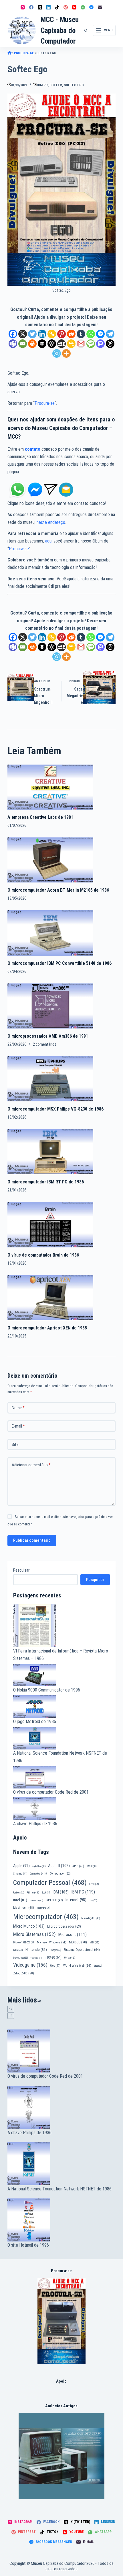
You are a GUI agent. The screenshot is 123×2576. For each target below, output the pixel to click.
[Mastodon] (100, 344)
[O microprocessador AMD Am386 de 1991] (50, 1006)
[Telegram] (110, 334)
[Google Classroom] (71, 344)
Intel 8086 (36, 1901)
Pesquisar (21, 1570)
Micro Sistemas (34, 1934)
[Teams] (13, 344)
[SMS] (91, 344)
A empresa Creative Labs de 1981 (40, 817)
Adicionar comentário (31, 1465)
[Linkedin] (42, 334)
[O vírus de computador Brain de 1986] (50, 1224)
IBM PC (42, 85)
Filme (33, 1892)
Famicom (19, 1893)
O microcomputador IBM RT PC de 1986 (46, 1182)
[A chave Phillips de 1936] (61, 2108)
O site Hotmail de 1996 (28, 2245)
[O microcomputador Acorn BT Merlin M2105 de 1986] (50, 860)
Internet (76, 1900)
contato (33, 449)
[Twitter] (32, 334)
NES (18, 1950)
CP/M (94, 1884)
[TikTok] (57, 7)
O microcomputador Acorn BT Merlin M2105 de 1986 (58, 890)
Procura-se (45, 403)
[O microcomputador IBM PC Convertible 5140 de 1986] (50, 933)
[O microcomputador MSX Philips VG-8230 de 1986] (50, 1079)
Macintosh (24, 1908)
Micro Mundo (29, 1926)
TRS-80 (53, 1957)
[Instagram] (23, 7)
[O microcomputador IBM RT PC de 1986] (50, 1151)
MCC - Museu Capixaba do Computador (60, 30)
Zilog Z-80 (24, 1973)
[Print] (32, 344)
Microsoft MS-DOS (24, 1943)
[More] (66, 353)
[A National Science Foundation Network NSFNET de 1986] (61, 2164)
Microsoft (73, 1935)
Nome (18, 1408)
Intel (20, 1900)
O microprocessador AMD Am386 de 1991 (48, 1036)
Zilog (98, 1966)
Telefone (36, 1958)
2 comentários (45, 1044)
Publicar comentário (32, 1540)
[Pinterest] (66, 7)
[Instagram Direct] (51, 489)
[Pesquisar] (86, 30)
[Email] (23, 344)
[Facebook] (31, 7)
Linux (93, 1900)
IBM (61, 1892)
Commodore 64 (39, 1874)
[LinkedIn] (48, 7)
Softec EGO (74, 85)
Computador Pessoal (50, 1883)
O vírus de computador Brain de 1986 (43, 1255)
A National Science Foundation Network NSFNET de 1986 (59, 2189)
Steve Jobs (20, 1958)
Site (15, 1444)
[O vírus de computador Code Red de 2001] (61, 2051)
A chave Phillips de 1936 (35, 1824)
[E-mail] (100, 7)
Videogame (30, 1965)
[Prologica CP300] (62, 2321)
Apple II (59, 1866)
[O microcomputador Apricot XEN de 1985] (50, 1297)
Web (55, 1966)
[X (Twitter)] (40, 7)
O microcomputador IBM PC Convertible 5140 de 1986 (59, 963)
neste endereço (51, 522)
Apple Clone (39, 1866)
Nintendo (36, 1949)
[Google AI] (52, 344)
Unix (70, 1958)
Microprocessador (64, 1926)
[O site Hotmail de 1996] (61, 2220)
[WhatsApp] (83, 7)
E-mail (18, 1426)
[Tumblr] (81, 334)
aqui (49, 541)
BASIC (92, 1866)
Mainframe (43, 1908)
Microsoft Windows (52, 1942)
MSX (94, 1942)
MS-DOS (78, 1942)
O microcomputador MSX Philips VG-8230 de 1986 (55, 1109)
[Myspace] (61, 344)
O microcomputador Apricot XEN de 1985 (47, 1328)
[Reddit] (71, 334)
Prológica (55, 1950)
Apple (21, 1866)
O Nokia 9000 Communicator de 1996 (47, 1690)
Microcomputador (46, 1917)
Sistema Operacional (82, 1950)
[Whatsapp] (91, 334)
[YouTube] (74, 7)
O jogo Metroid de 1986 (35, 1721)
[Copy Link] (52, 334)
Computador (60, 1874)
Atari (78, 1866)
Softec (56, 85)
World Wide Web (77, 1966)
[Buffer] (42, 344)
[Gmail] (81, 344)
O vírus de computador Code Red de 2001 (51, 1792)
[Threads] (110, 344)
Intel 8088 (54, 1900)
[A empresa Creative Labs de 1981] (50, 787)
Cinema (20, 1874)
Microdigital (91, 1918)
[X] (23, 334)
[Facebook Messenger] (91, 7)
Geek (46, 1893)
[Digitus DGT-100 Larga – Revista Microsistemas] (61, 2456)
